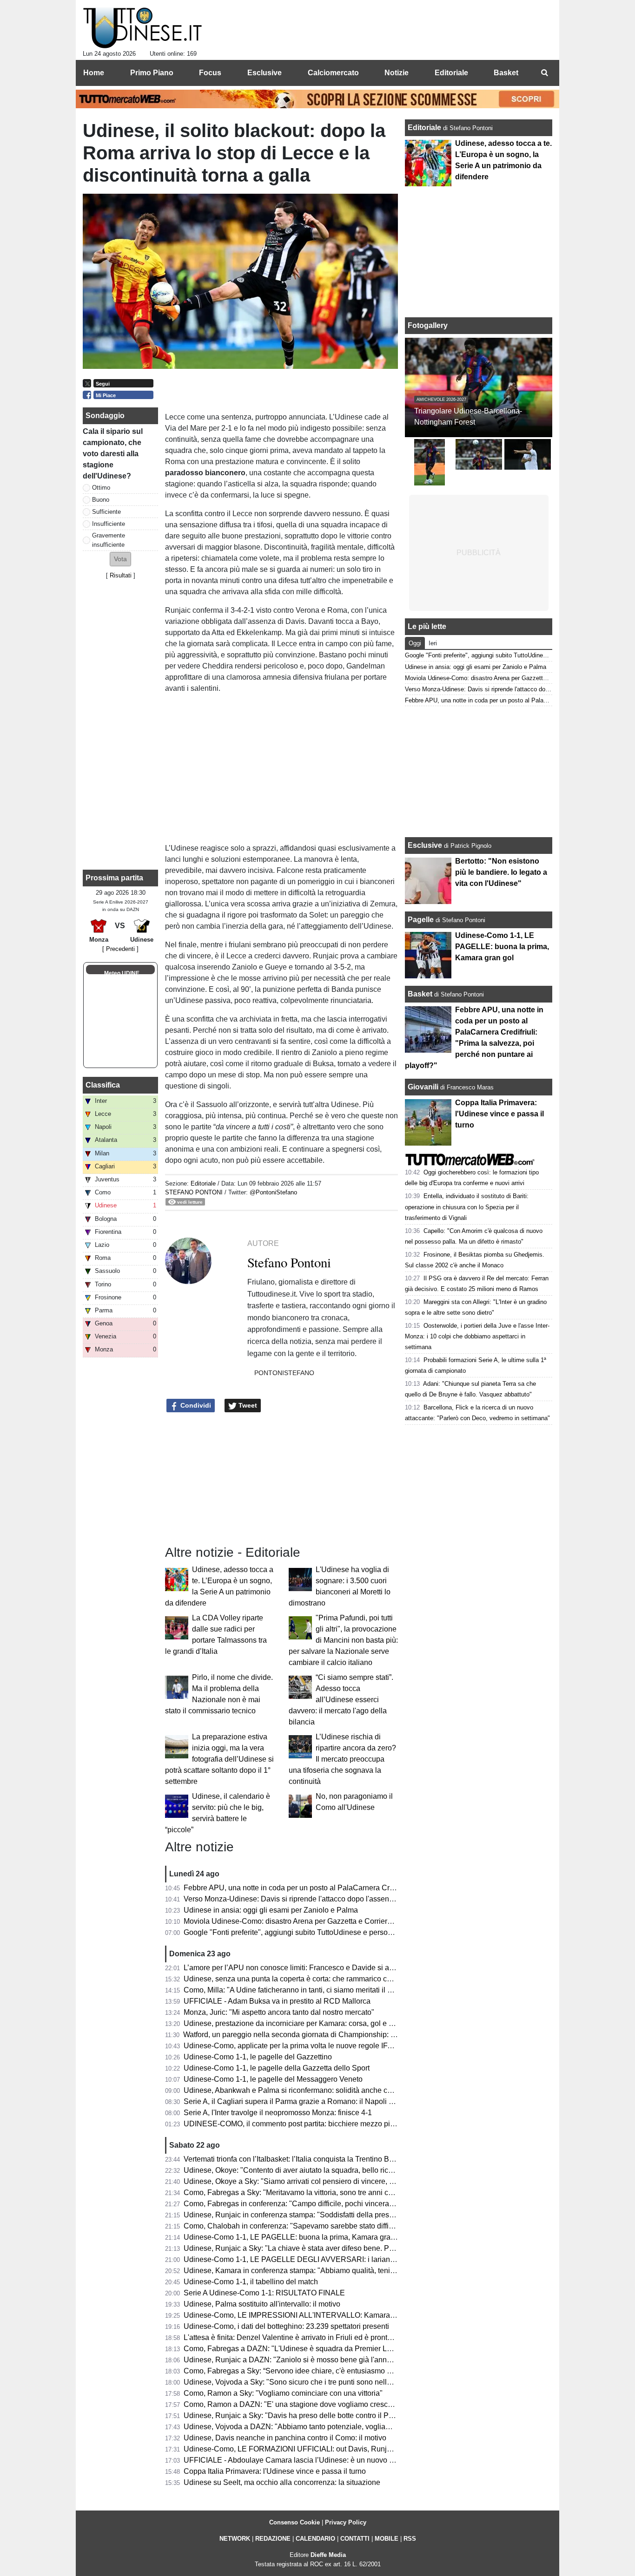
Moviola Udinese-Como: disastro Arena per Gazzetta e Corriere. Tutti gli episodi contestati (331, 1921)
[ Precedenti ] (120, 949)
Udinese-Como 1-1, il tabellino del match (251, 2282)
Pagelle (421, 920)
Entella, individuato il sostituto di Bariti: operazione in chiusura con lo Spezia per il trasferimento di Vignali (467, 1207)
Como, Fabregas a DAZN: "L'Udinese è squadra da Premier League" (297, 2349)
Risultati (121, 575)
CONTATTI (355, 2539)
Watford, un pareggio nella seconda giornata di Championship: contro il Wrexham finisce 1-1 (334, 2035)
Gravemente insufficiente (109, 540)
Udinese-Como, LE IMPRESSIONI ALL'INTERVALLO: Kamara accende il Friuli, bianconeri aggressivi (351, 2315)
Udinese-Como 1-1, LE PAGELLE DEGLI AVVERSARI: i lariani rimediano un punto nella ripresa (342, 2259)
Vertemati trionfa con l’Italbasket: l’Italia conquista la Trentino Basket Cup (303, 2159)
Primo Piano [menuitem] (152, 73)
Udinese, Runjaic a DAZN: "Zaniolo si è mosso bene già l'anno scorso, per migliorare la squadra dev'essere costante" (377, 2360)
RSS (410, 2539)
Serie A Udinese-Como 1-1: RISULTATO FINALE (264, 2293)
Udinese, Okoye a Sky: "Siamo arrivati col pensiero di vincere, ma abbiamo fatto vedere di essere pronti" (355, 2181)
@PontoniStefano (273, 1192)
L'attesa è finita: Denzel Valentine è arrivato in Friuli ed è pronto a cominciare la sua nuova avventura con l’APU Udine (377, 2337)
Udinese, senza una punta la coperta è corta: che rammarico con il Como (303, 1979)
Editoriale (204, 1183)
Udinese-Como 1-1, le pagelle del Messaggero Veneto (273, 2079)
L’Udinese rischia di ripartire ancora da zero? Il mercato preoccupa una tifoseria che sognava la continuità (342, 1759)
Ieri (433, 643)
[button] (120, 559)
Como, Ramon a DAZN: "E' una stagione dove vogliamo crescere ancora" (305, 2404)
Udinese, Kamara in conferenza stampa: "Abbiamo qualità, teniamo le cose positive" (322, 2271)
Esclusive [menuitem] (265, 73)
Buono (101, 500)
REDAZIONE (273, 2539)
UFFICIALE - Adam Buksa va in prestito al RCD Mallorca (277, 2001)
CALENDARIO (315, 2539)
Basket (420, 994)
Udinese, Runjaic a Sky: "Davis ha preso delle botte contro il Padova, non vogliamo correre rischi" (344, 2415)
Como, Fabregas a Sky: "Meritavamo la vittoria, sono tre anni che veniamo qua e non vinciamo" (340, 2193)
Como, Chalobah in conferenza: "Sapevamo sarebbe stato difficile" (293, 2226)
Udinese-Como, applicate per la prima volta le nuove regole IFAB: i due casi (308, 2046)
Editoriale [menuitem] (451, 73)
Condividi (195, 1405)
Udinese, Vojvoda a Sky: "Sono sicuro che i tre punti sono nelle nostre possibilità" (317, 2382)
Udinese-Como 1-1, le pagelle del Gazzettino (258, 2057)
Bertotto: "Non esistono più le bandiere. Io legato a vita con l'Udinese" (501, 872)
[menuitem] (544, 73)
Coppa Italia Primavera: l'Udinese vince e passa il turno (275, 2471)
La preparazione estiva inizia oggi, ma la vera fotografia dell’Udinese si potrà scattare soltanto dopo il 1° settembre (219, 1759)
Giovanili (423, 1087)
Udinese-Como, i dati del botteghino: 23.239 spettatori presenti (286, 2326)
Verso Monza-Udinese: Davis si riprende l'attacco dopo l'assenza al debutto (308, 1899)
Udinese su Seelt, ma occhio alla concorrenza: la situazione (282, 2482)
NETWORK (235, 2539)
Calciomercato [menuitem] (333, 73)
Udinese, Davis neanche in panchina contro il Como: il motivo (285, 2438)
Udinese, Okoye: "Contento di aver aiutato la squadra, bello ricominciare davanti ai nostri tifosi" (339, 2170)
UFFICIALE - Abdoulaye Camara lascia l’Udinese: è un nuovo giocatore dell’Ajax (317, 2460)
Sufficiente (106, 512)
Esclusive (425, 845)
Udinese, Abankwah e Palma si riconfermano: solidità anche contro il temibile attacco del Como (340, 2090)
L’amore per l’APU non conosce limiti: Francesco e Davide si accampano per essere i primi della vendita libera (365, 1968)
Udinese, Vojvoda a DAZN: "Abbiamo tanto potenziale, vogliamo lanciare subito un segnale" (335, 2427)
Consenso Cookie (294, 2522)
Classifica (103, 1085)
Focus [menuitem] (210, 73)
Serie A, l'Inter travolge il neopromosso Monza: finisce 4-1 (278, 2113)
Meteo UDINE (122, 973)
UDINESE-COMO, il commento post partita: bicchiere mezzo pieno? (295, 2124)
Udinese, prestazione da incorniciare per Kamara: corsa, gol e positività (301, 2023)
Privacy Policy (346, 2522)
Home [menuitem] (94, 73)
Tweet (247, 1405)
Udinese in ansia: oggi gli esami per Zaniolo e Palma (271, 1910)
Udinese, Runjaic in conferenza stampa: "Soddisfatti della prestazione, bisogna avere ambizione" (343, 2215)
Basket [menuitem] (506, 73)
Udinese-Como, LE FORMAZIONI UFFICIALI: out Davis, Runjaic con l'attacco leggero (325, 2449)
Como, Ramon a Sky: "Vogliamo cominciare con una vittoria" (283, 2393)
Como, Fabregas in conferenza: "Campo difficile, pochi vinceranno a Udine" (308, 2204)
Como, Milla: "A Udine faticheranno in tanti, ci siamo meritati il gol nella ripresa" (313, 1990)
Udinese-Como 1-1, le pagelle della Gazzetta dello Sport (277, 2068)
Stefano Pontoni (194, 1192)
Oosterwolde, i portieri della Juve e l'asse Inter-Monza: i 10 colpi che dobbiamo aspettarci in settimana (477, 1336)
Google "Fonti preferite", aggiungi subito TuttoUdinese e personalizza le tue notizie (319, 1932)
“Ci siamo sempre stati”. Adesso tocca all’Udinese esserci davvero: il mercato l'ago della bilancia (341, 1700)
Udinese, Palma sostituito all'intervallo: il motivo (262, 2304)
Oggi (415, 643)
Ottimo (101, 488)
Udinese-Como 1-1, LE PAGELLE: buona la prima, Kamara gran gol (295, 2237)
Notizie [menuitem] (397, 73)
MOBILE (387, 2539)
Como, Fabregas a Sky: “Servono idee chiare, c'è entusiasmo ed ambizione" (309, 2371)
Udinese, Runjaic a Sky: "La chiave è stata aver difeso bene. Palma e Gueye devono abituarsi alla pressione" (363, 2248)
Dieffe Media (328, 2555)
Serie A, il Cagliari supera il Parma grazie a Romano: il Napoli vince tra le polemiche (322, 2101)
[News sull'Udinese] (142, 28)
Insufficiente (109, 524)
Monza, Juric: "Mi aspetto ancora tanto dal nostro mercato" (279, 2012)
